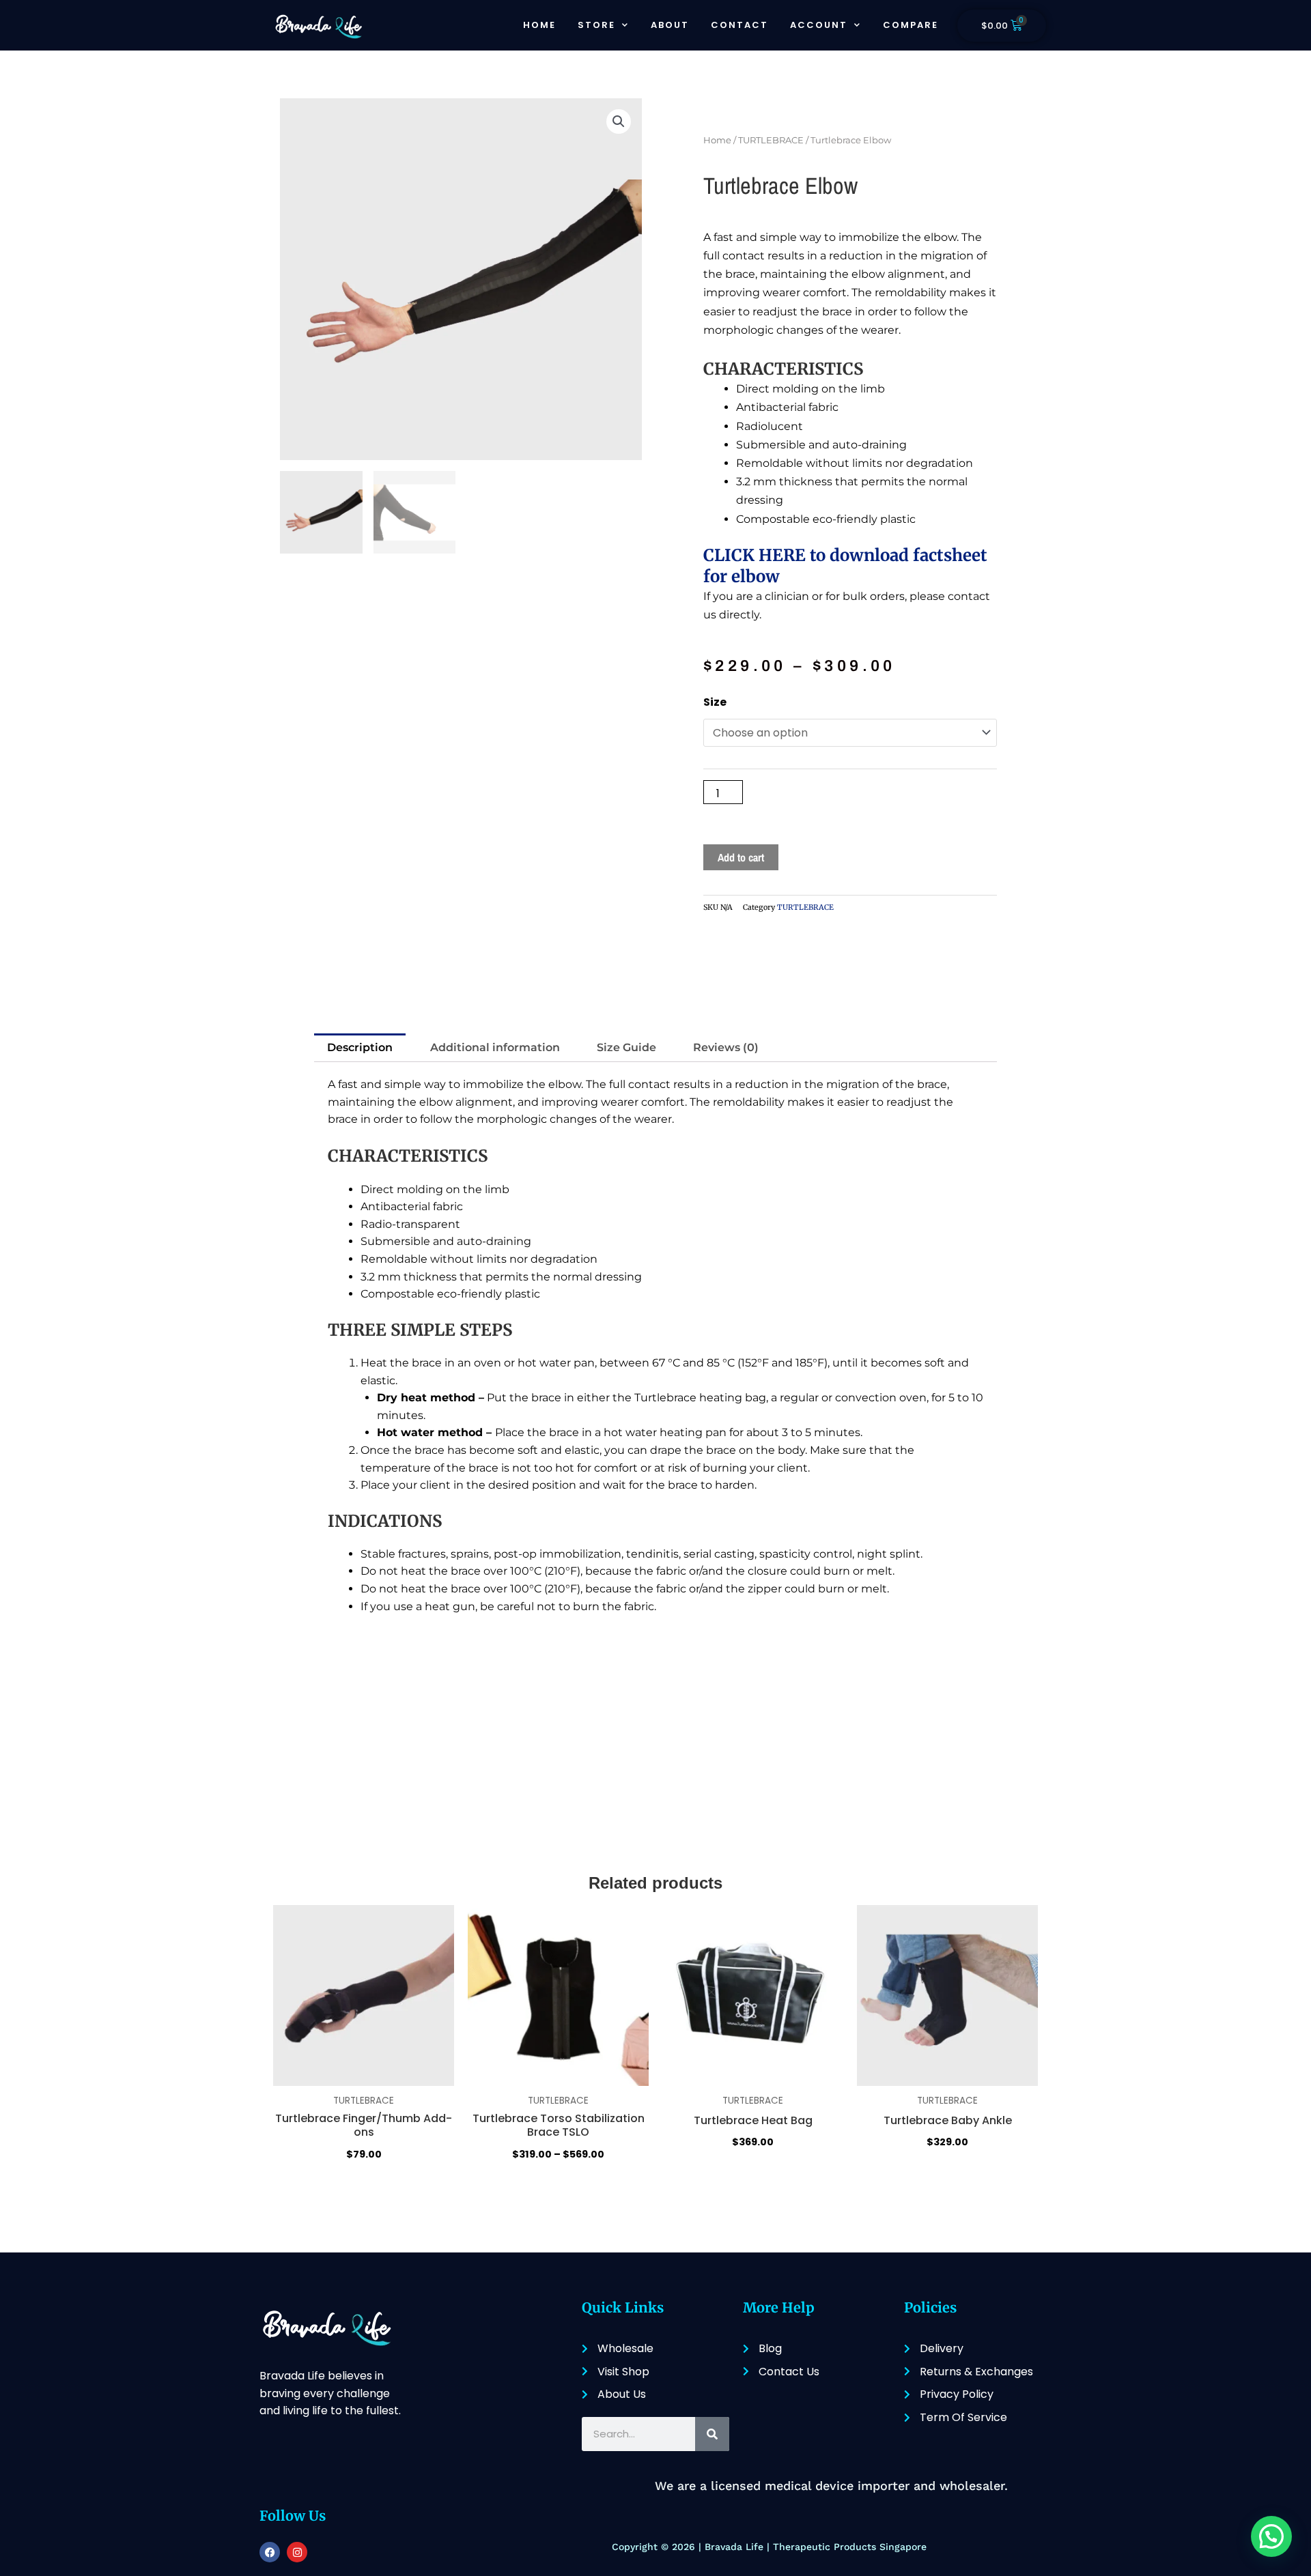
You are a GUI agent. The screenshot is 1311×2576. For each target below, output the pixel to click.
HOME (539, 25)
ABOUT (670, 25)
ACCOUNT (819, 25)
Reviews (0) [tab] (726, 1047)
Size (715, 702)
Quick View (364, 2188)
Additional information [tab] (495, 1047)
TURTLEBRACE (771, 140)
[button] (619, 121)
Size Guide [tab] (626, 1047)
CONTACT (739, 25)
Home (717, 140)
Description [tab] (360, 1047)
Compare (911, 25)
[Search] (712, 2434)
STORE (596, 25)
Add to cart (741, 857)
